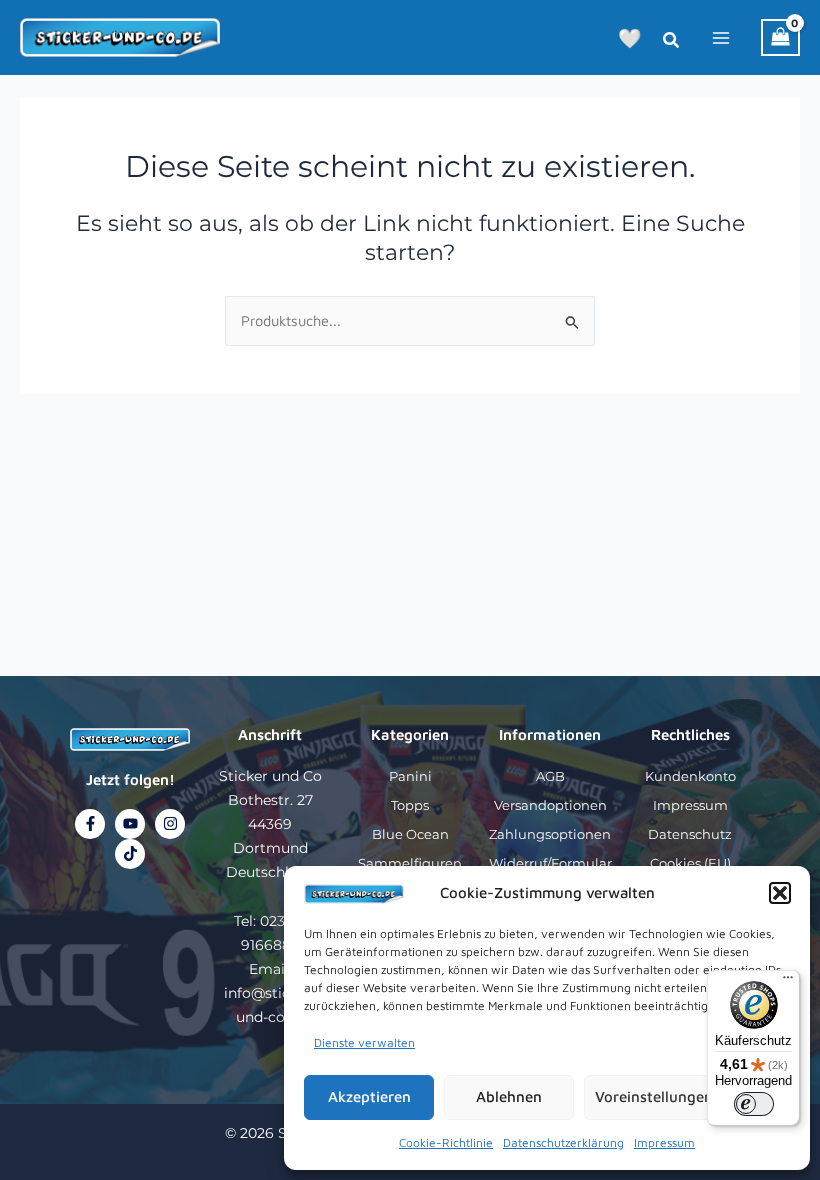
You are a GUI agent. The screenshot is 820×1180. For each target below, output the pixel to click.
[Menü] (788, 982)
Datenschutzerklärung (563, 1142)
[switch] (754, 1104)
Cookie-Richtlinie (446, 1142)
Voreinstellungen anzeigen (687, 1096)
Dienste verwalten (364, 1042)
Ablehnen (509, 1096)
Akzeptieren (369, 1096)
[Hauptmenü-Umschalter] (721, 37)
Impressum (664, 1142)
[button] (780, 893)
